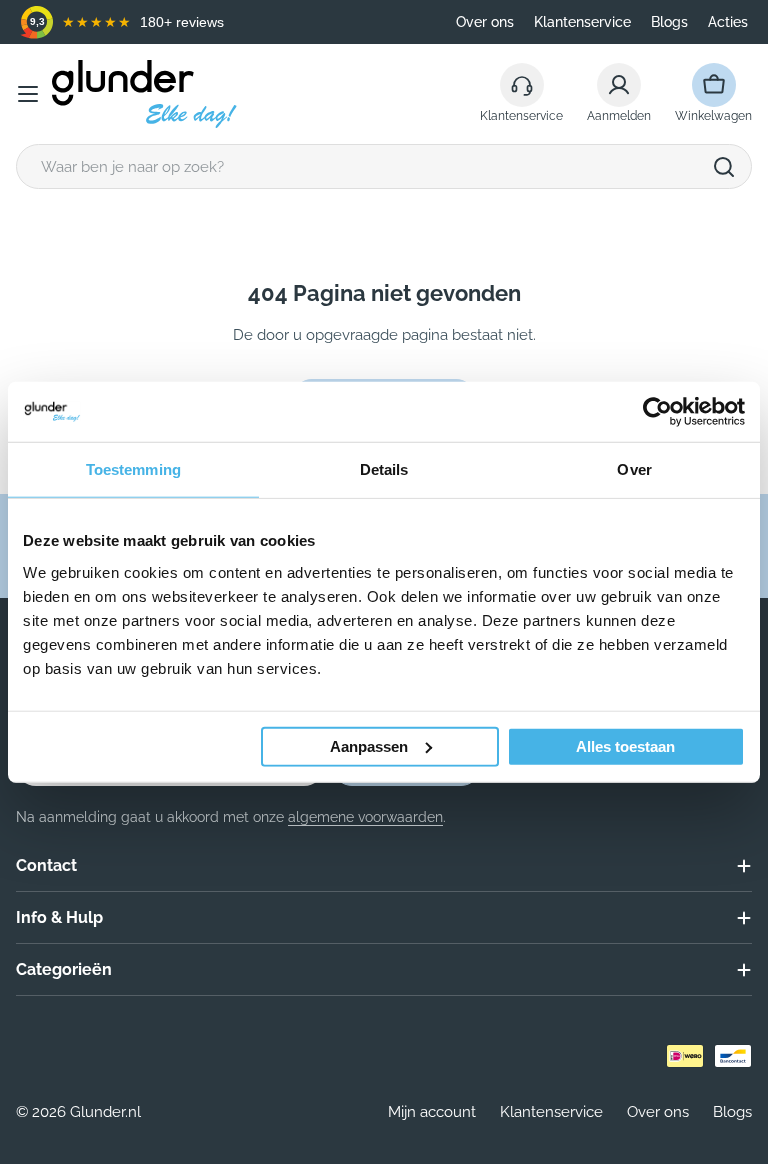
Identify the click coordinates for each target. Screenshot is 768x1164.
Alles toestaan (625, 745)
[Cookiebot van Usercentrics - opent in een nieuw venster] (657, 412)
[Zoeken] (724, 167)
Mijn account (432, 1112)
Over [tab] (634, 469)
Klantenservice (582, 22)
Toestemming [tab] (133, 469)
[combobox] (384, 166)
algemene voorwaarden (365, 817)
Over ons (485, 22)
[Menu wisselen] (28, 94)
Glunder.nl (105, 1112)
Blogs (669, 22)
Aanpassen (369, 745)
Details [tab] (384, 469)
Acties (728, 22)
